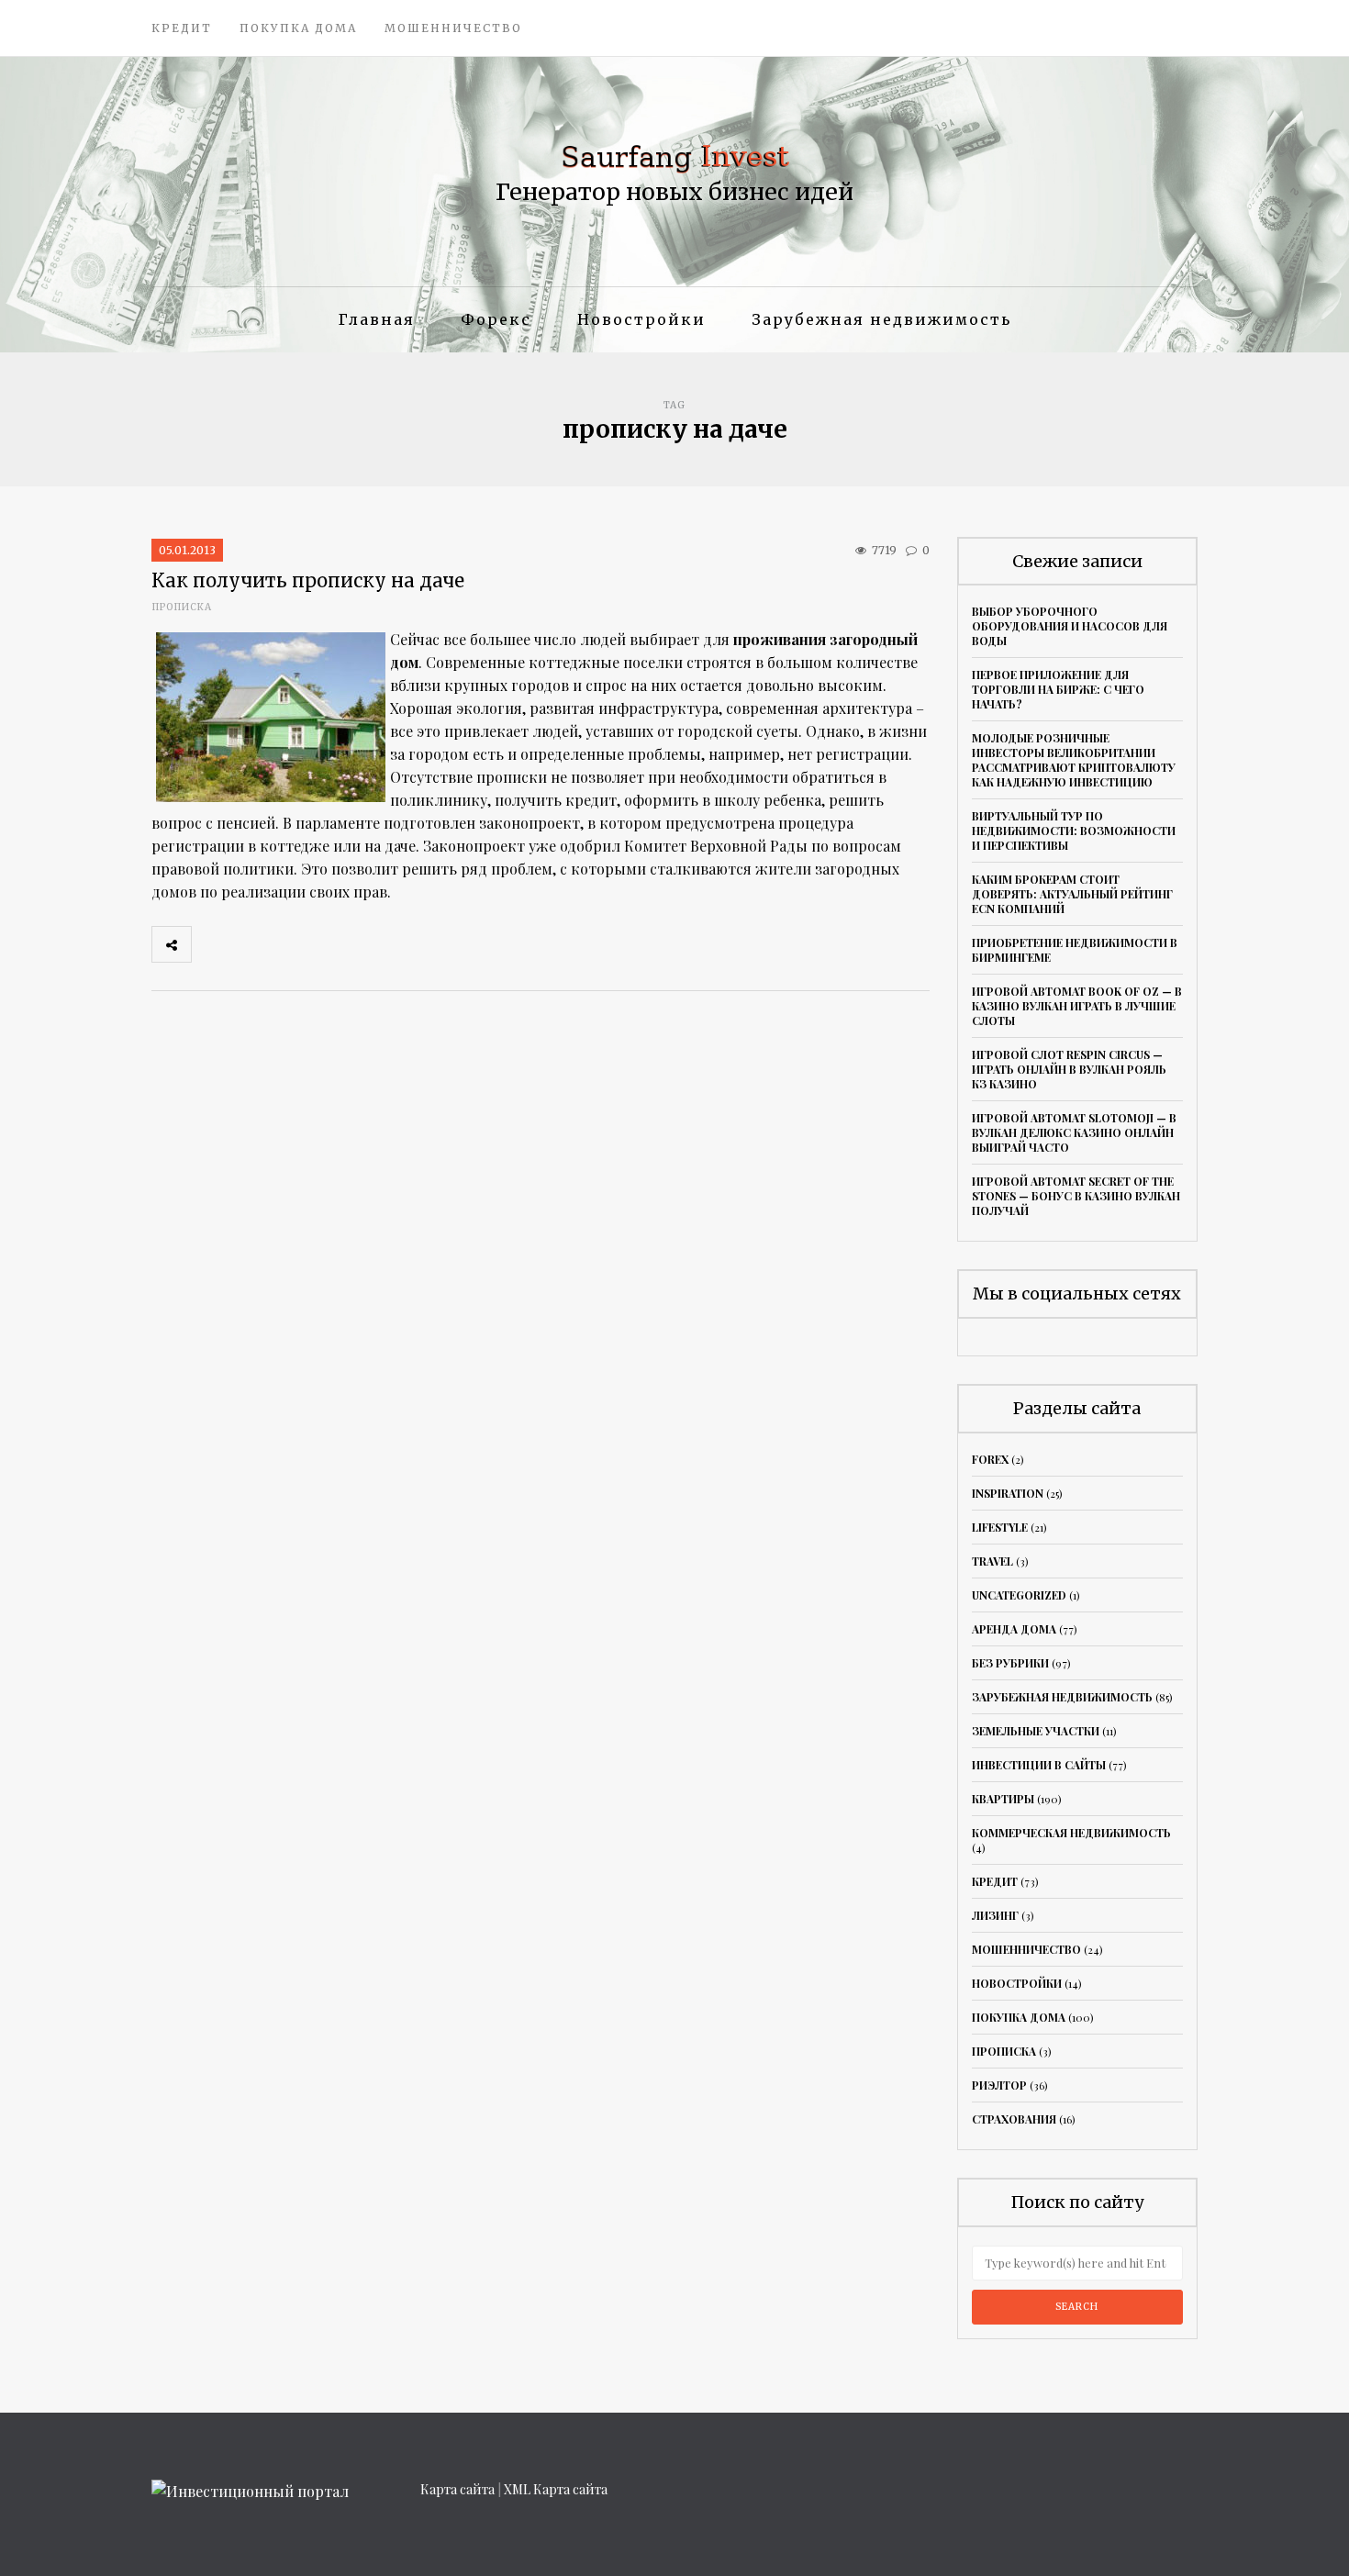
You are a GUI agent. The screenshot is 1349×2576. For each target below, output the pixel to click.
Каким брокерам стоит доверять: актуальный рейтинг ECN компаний (1072, 894)
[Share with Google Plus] (292, 944)
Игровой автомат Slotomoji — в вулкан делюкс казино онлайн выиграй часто (1074, 1132)
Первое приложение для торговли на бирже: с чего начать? (1058, 689)
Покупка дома (298, 28)
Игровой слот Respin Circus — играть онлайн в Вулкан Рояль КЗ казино (1069, 1069)
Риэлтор (999, 2085)
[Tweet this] (251, 944)
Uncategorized (1019, 1595)
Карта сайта (457, 2489)
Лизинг (995, 1915)
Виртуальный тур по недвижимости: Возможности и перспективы (1074, 831)
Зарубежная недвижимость (881, 319)
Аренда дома (1014, 1629)
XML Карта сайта (556, 2489)
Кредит (182, 28)
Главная (377, 319)
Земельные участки (1036, 1731)
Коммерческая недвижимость (1071, 1833)
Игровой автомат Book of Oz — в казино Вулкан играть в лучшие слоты (1077, 1006)
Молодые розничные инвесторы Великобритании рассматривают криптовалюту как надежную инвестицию (1074, 760)
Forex (990, 1459)
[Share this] (211, 944)
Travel (992, 1561)
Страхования (1014, 2119)
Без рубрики (1010, 1663)
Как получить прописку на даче (308, 580)
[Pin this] (332, 944)
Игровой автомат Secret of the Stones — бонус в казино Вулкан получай (1076, 1196)
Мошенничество (453, 28)
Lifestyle (1000, 1527)
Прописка (182, 607)
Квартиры (1003, 1799)
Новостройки (641, 319)
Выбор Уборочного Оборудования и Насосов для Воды (1070, 626)
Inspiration (1008, 1493)
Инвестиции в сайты (1039, 1765)
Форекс (496, 319)
